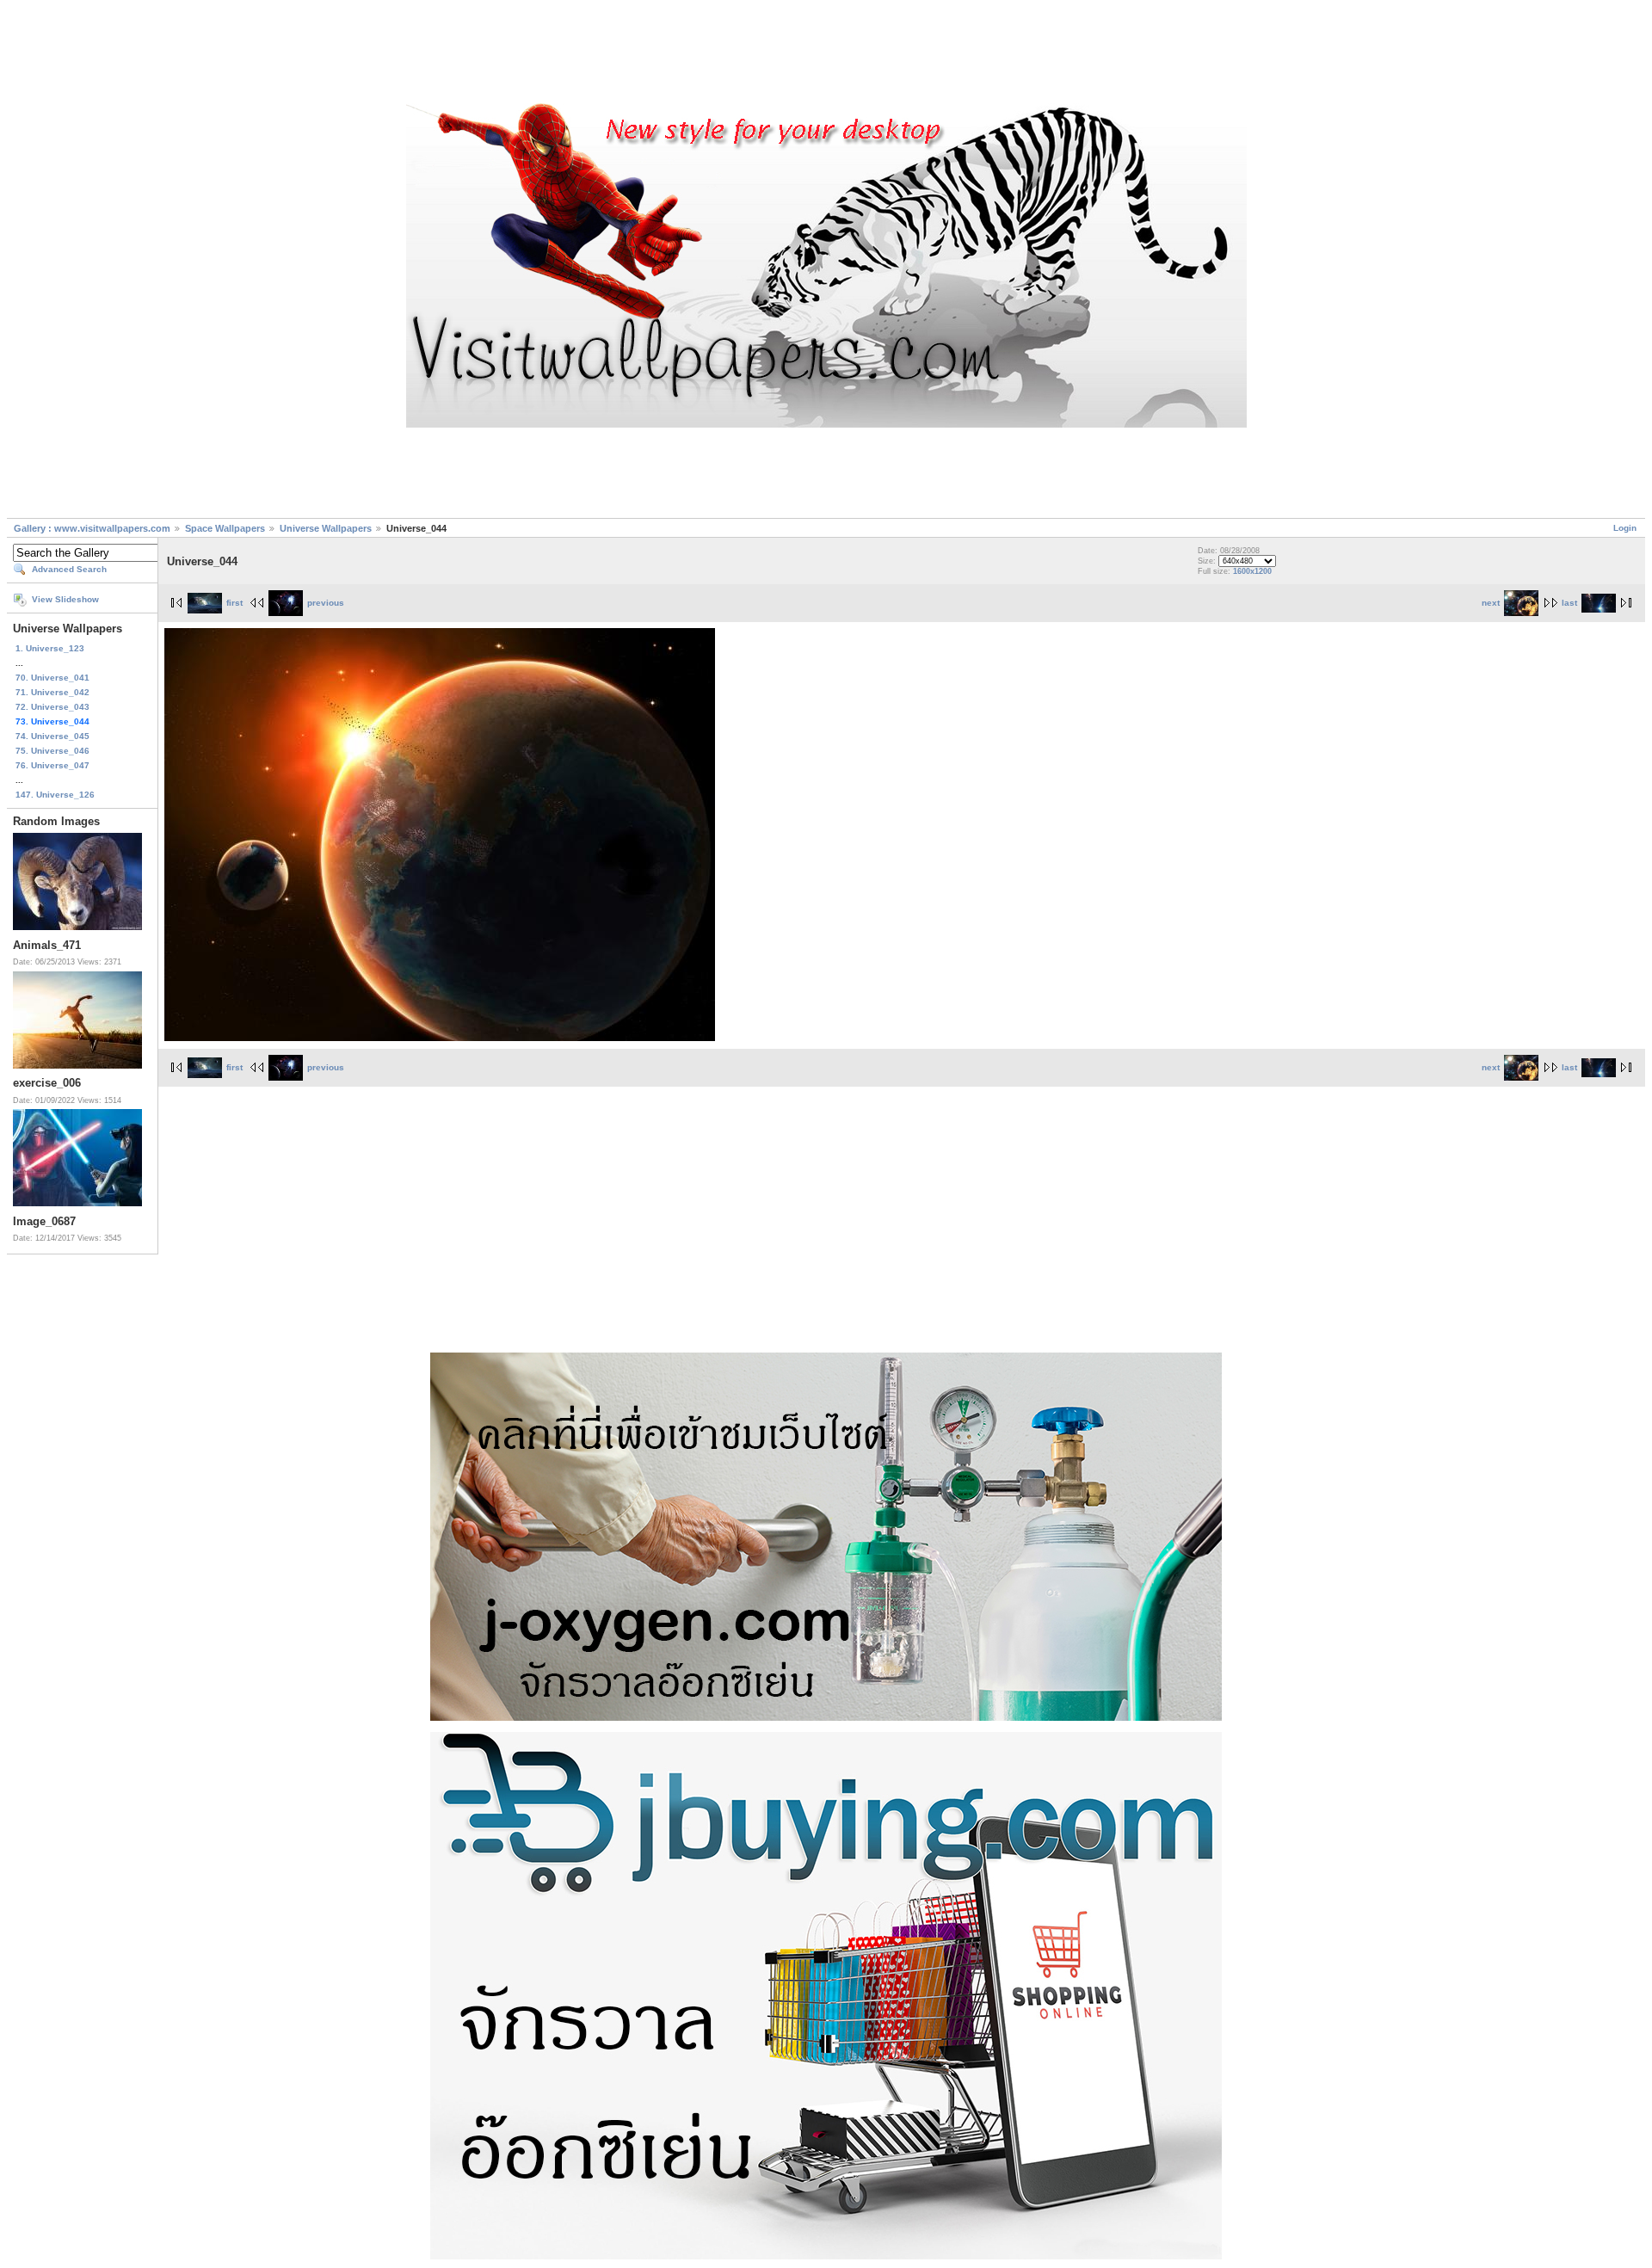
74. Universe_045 (52, 736)
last (1569, 603)
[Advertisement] (826, 54)
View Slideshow (65, 599)
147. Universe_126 (55, 795)
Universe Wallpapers (326, 528)
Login (1625, 528)
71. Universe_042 (52, 692)
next (1491, 603)
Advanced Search (69, 569)
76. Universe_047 (52, 765)
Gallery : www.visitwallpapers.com (92, 528)
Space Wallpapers (225, 528)
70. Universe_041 (52, 678)
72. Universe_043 (52, 707)
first (234, 603)
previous (326, 603)
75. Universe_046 (52, 751)
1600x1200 (1252, 571)
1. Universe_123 (50, 648)
